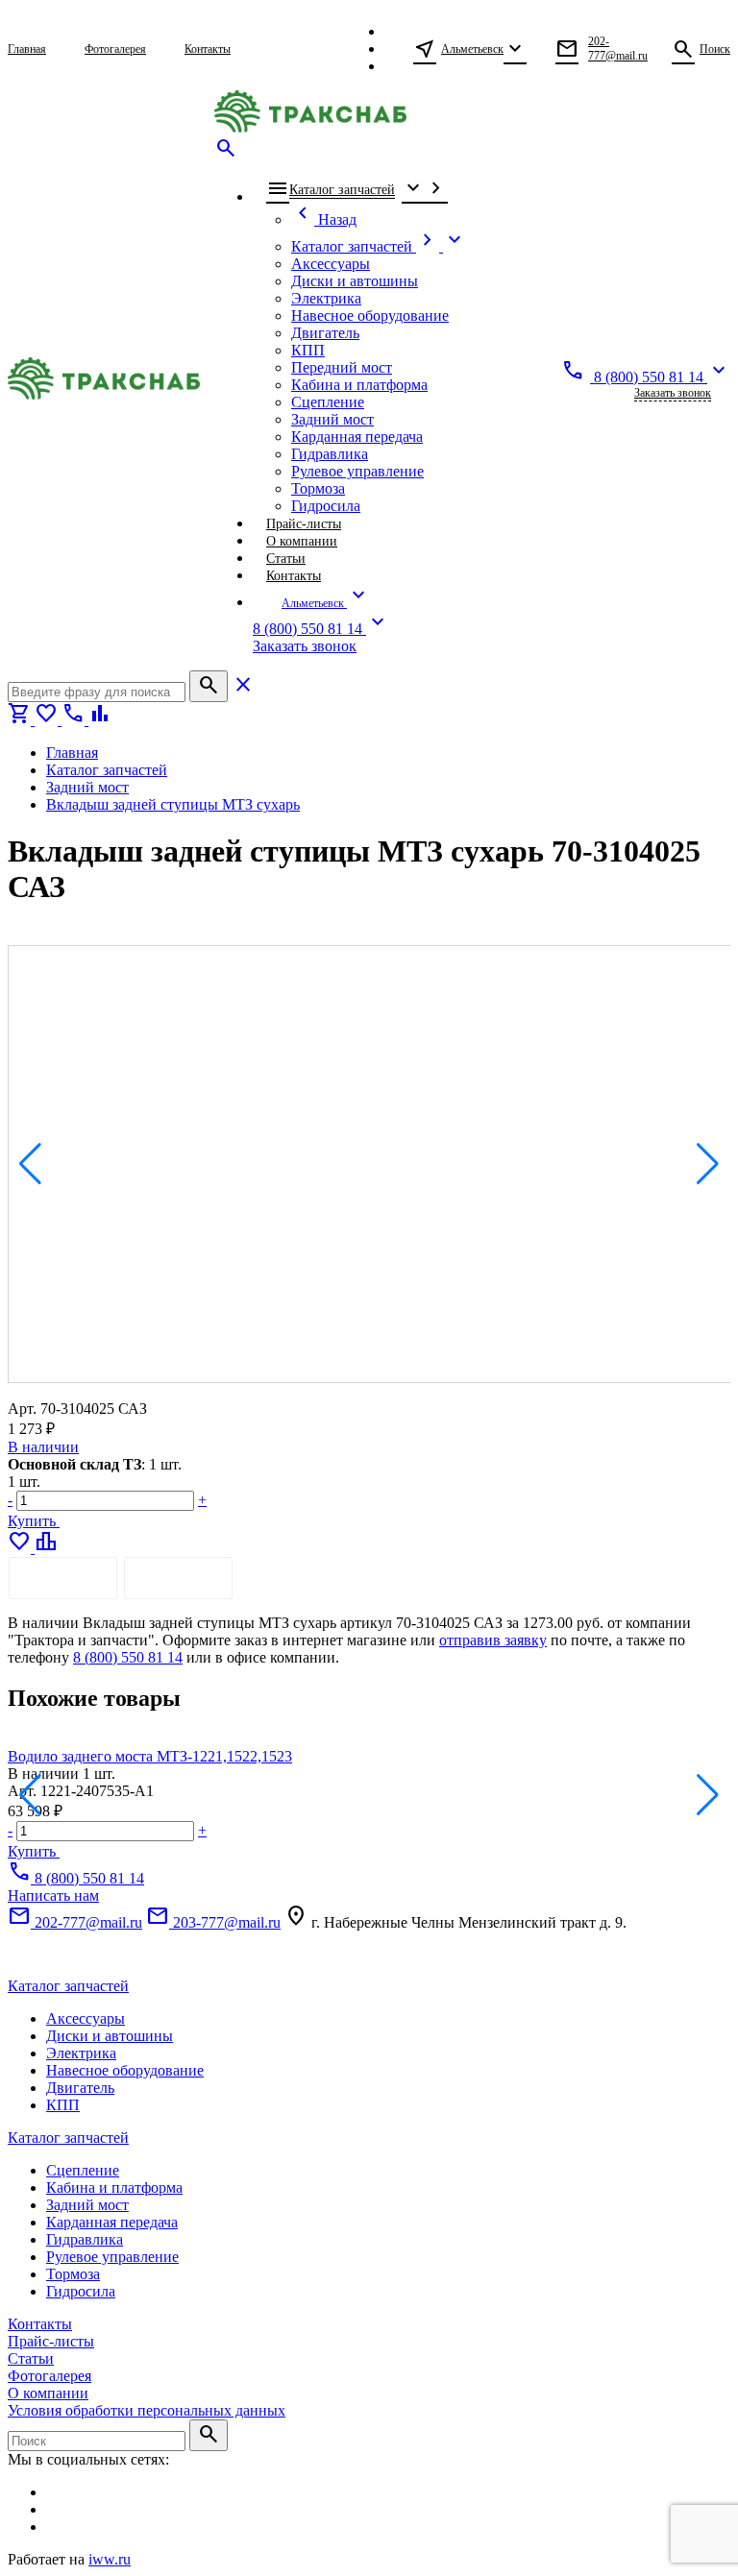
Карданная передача (112, 2222)
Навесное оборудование (125, 2070)
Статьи (31, 2358)
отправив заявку (493, 1640)
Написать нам (53, 1896)
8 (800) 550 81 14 (128, 1657)
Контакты (40, 2324)
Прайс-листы (51, 2341)
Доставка (178, 1578)
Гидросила (81, 2291)
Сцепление (83, 2170)
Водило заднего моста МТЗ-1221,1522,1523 (150, 1756)
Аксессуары (86, 2018)
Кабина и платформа (114, 2187)
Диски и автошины (110, 2036)
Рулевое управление (112, 2257)
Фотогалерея (49, 2376)
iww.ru (110, 2559)
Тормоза (73, 2274)
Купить (34, 1521)
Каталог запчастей (68, 1986)
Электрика (81, 2053)
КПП (63, 2105)
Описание (63, 1578)
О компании (48, 2393)
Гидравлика (85, 2239)
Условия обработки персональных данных (147, 2410)
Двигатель (80, 2088)
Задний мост (87, 2205)
